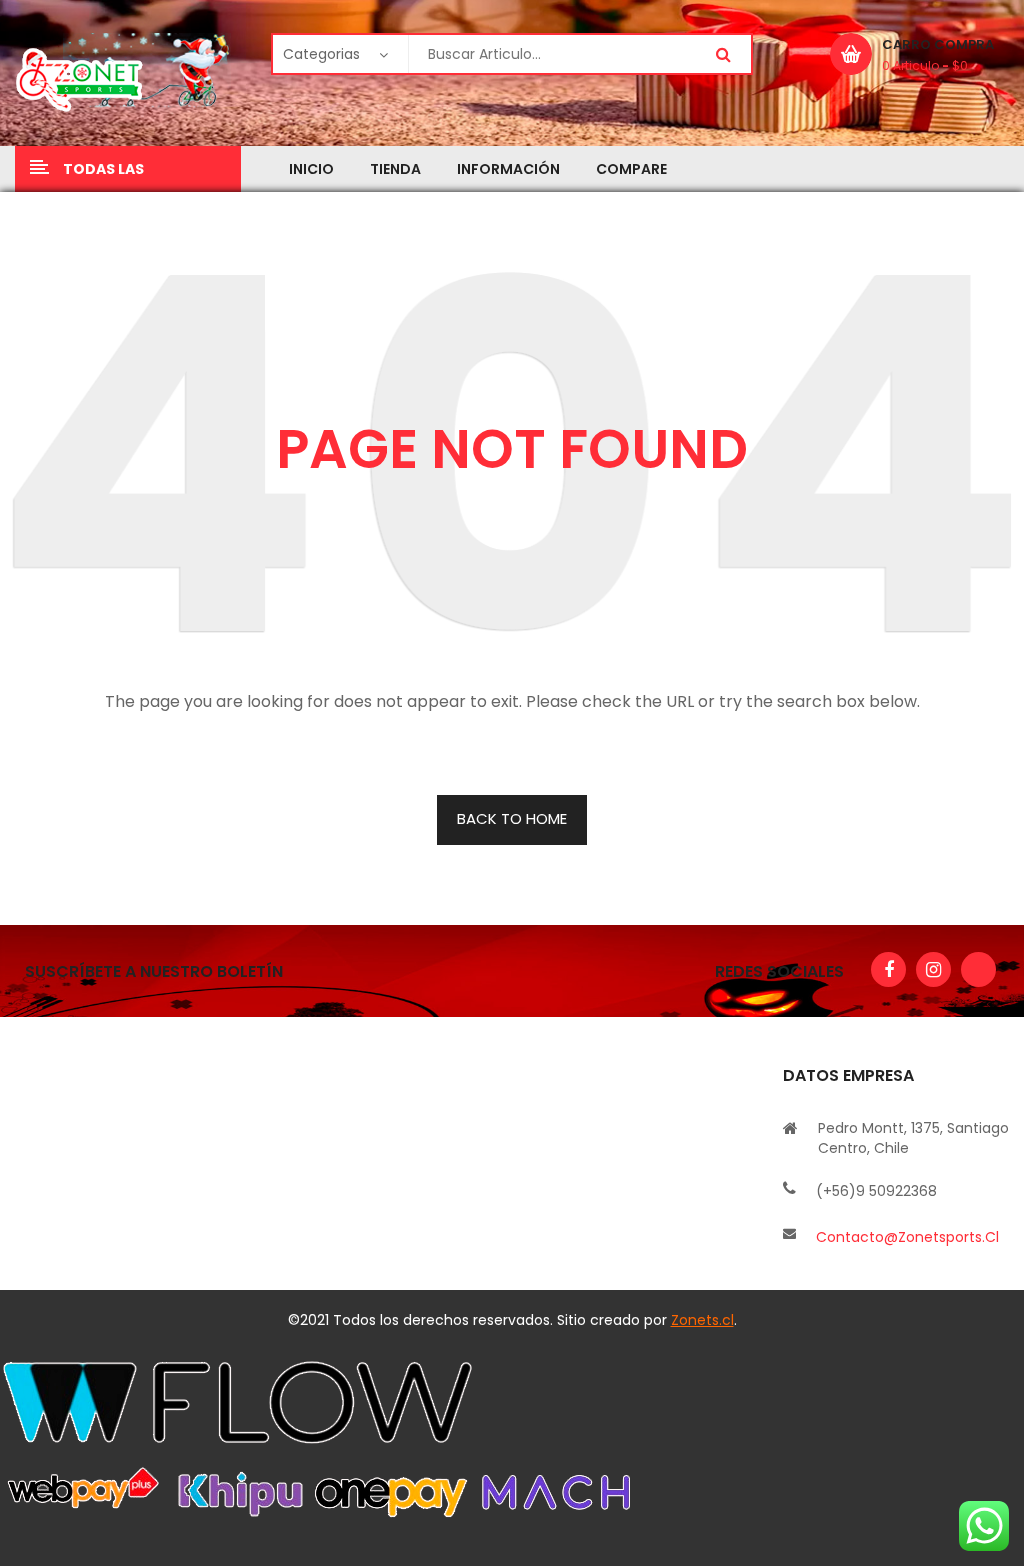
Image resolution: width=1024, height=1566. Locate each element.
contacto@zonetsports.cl (907, 1237)
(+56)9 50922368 (876, 1191)
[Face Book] (888, 969)
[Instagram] (933, 969)
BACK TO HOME (512, 818)
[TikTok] (978, 969)
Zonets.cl (702, 1320)
